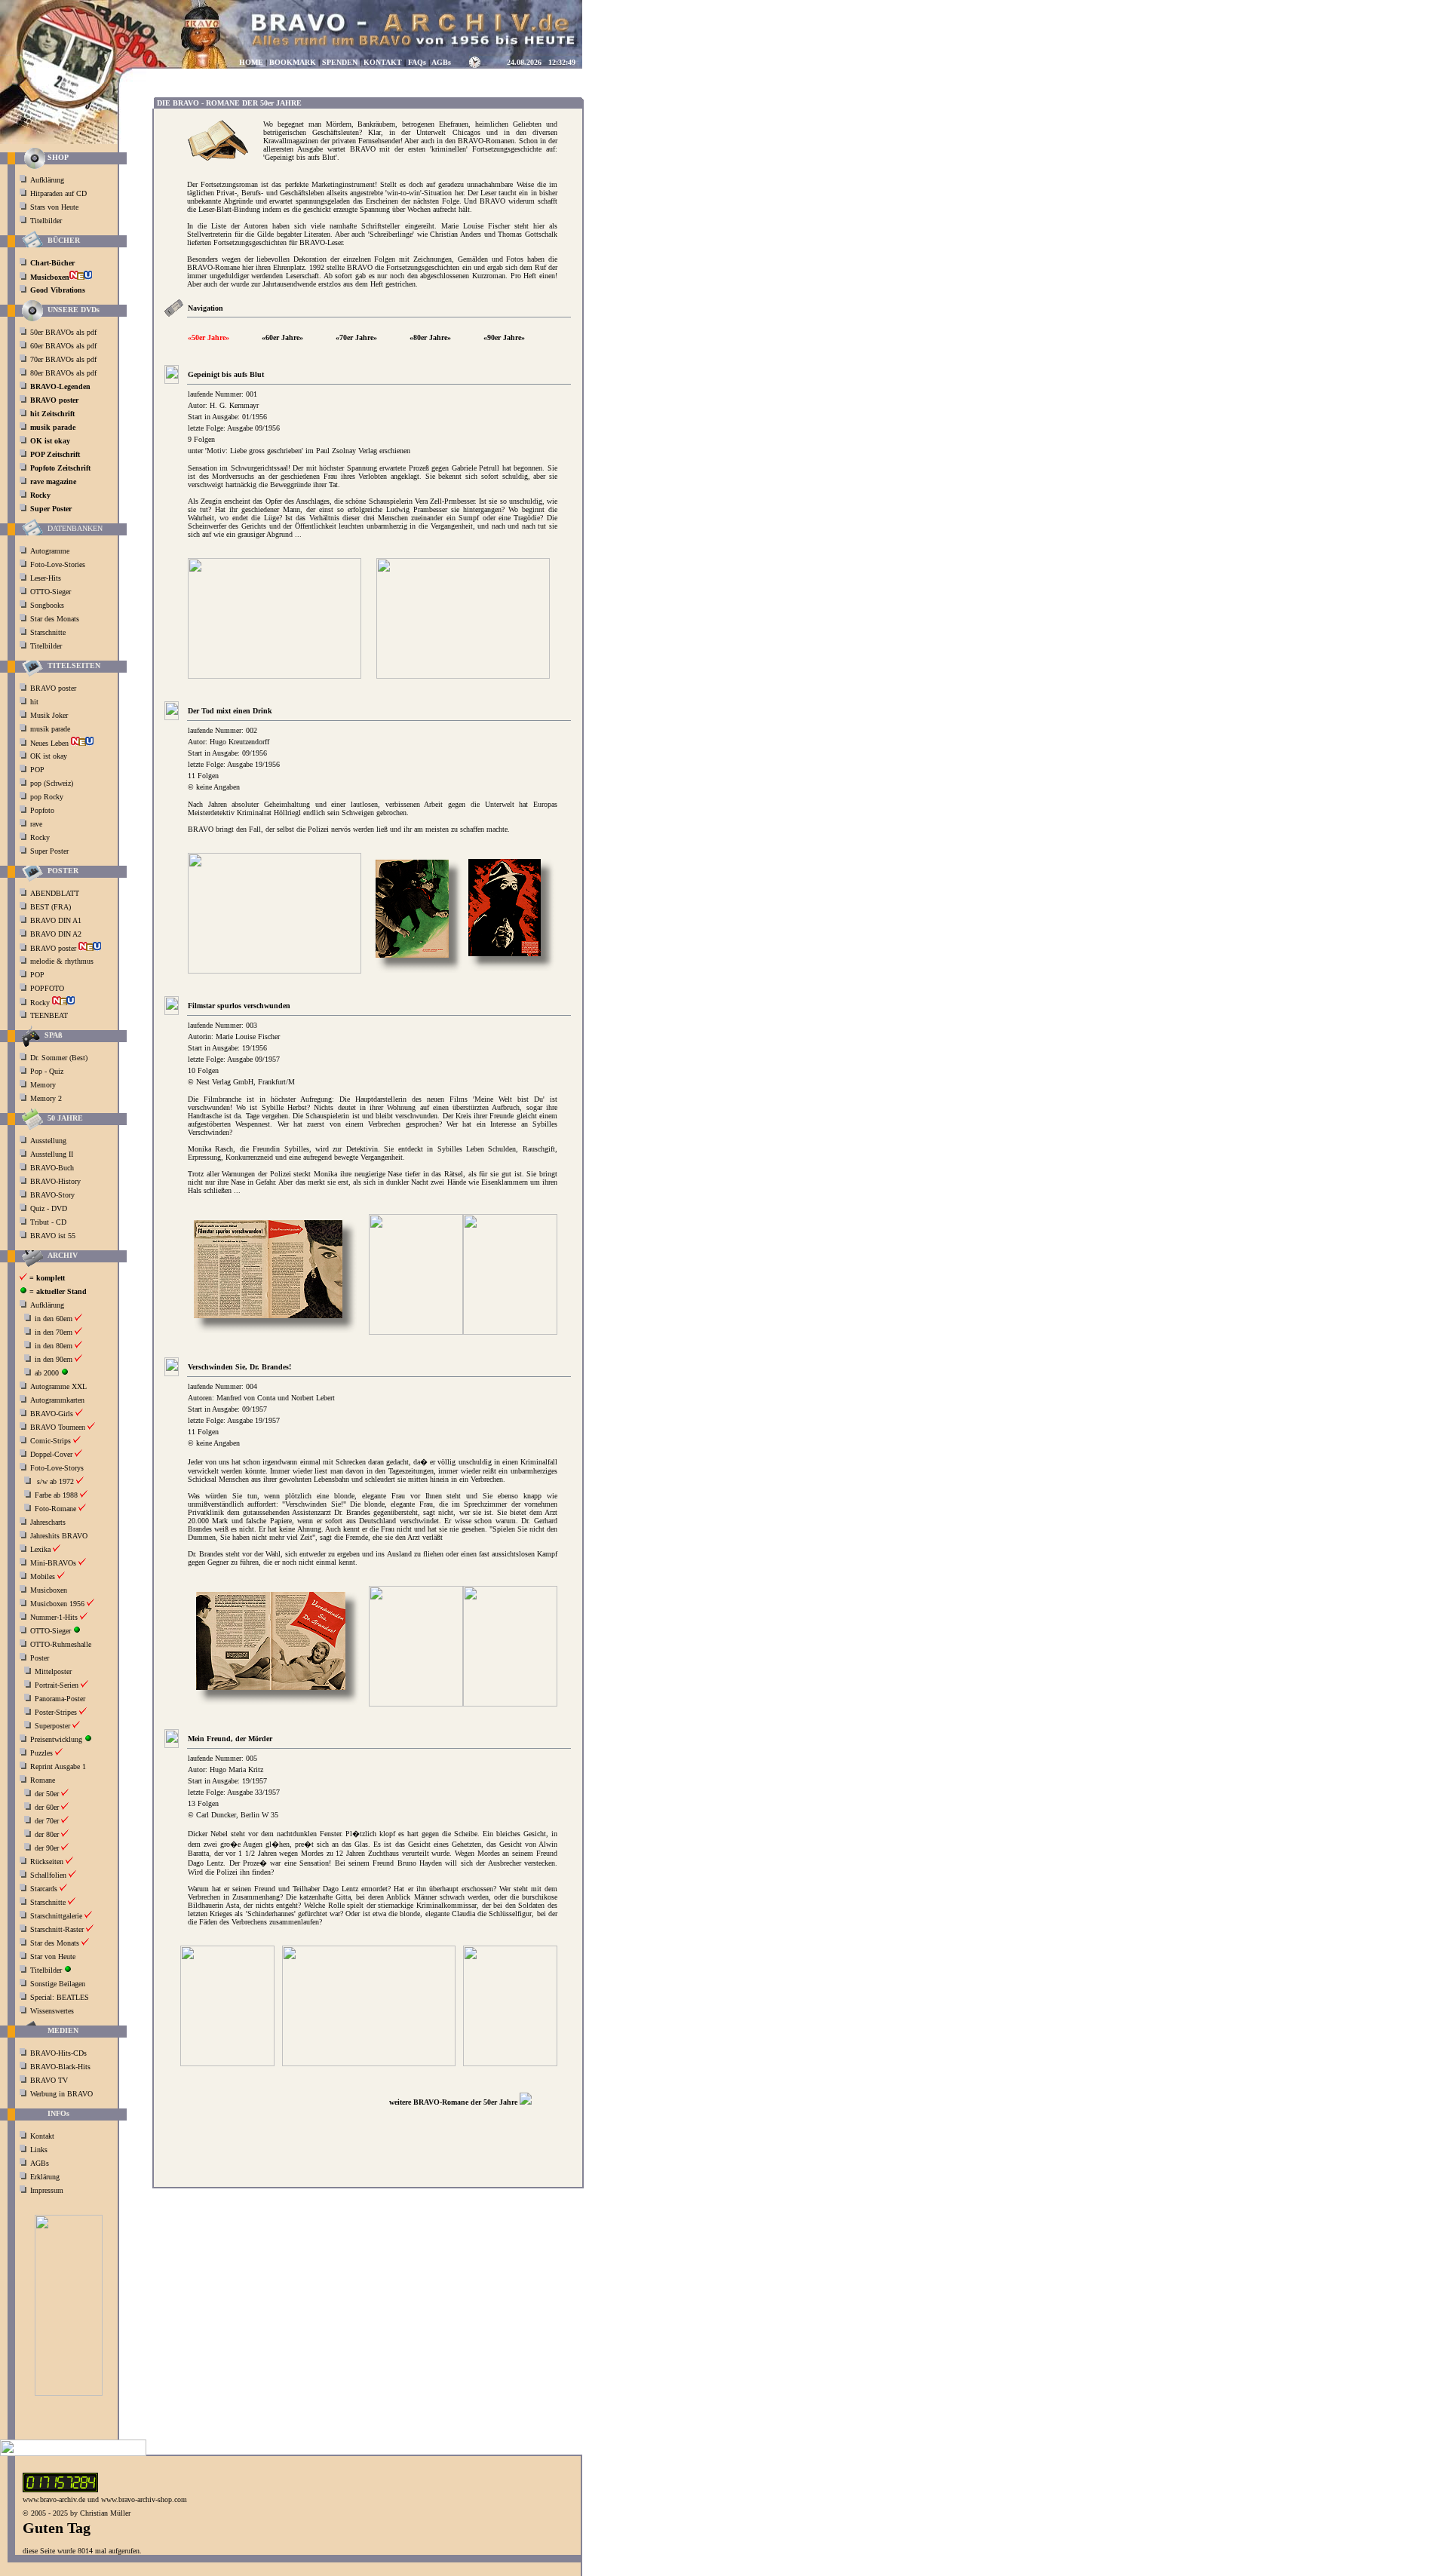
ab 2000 (47, 1373)
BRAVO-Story (52, 1195)
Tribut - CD (48, 1222)
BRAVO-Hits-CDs (58, 2053)
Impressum (47, 2190)
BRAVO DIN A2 (57, 934)
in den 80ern (54, 1346)
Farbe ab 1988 (56, 1495)
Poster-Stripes (56, 1712)
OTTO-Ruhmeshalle (61, 1644)
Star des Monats (55, 619)
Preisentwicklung (56, 1739)
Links (39, 2150)
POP (37, 770)
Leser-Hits (46, 578)
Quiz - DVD (49, 1208)
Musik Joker (50, 715)
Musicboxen (49, 1590)
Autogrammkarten (57, 1400)
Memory (43, 1085)
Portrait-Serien (57, 1685)
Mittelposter (53, 1671)
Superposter (52, 1726)
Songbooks (47, 605)
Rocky (41, 837)
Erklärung (45, 2177)
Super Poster (51, 851)
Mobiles (43, 1576)
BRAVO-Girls (52, 1414)
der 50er (47, 1794)
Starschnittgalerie (56, 1916)
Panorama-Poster (60, 1699)
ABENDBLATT (56, 893)
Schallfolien (48, 1875)
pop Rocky (47, 797)
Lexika (40, 1549)
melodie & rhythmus (62, 961)
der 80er (47, 1834)
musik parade (51, 729)
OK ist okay (50, 756)
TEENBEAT (50, 1015)
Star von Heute (53, 1957)
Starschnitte (48, 632)
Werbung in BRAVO (61, 2094)
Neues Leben (51, 743)
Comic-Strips (51, 1441)
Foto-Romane (55, 1509)
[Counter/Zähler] (60, 2490)
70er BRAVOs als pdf (63, 359)
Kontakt (42, 2136)
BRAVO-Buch (52, 1168)
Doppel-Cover (51, 1454)
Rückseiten (47, 1861)
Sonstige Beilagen (58, 1984)
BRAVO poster (54, 688)
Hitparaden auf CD (58, 193)
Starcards (44, 1889)
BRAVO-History (55, 1181)
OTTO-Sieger (51, 592)
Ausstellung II (52, 1154)
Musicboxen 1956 (57, 1604)
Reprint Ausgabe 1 (58, 1766)
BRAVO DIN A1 (57, 920)
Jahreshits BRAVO (59, 1536)
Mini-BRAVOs (53, 1563)
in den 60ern (54, 1319)
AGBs (40, 2163)
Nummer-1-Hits (54, 1617)
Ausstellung (48, 1141)
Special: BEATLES (60, 1997)
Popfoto (42, 810)
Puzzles (41, 1753)
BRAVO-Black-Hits (60, 2067)
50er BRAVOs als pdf (63, 332)
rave (37, 824)
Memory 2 (46, 1098)
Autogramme (50, 551)
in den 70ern (54, 1332)
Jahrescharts (48, 1522)
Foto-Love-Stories (58, 564)
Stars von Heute (54, 207)
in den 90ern (54, 1359)
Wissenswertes (52, 2011)
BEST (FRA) (52, 907)
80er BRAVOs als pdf (63, 373)
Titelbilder (46, 221)
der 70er (47, 1821)
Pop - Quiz (47, 1071)
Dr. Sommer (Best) (59, 1058)
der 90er (47, 1848)
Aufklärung (47, 180)
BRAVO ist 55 (53, 1236)
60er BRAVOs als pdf (63, 346)
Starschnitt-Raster (57, 1929)
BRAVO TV (49, 2080)
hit (35, 702)
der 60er (47, 1807)
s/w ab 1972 (55, 1481)
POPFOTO (48, 988)
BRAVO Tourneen (58, 1427)
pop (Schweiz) (52, 783)
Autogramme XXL (58, 1386)
